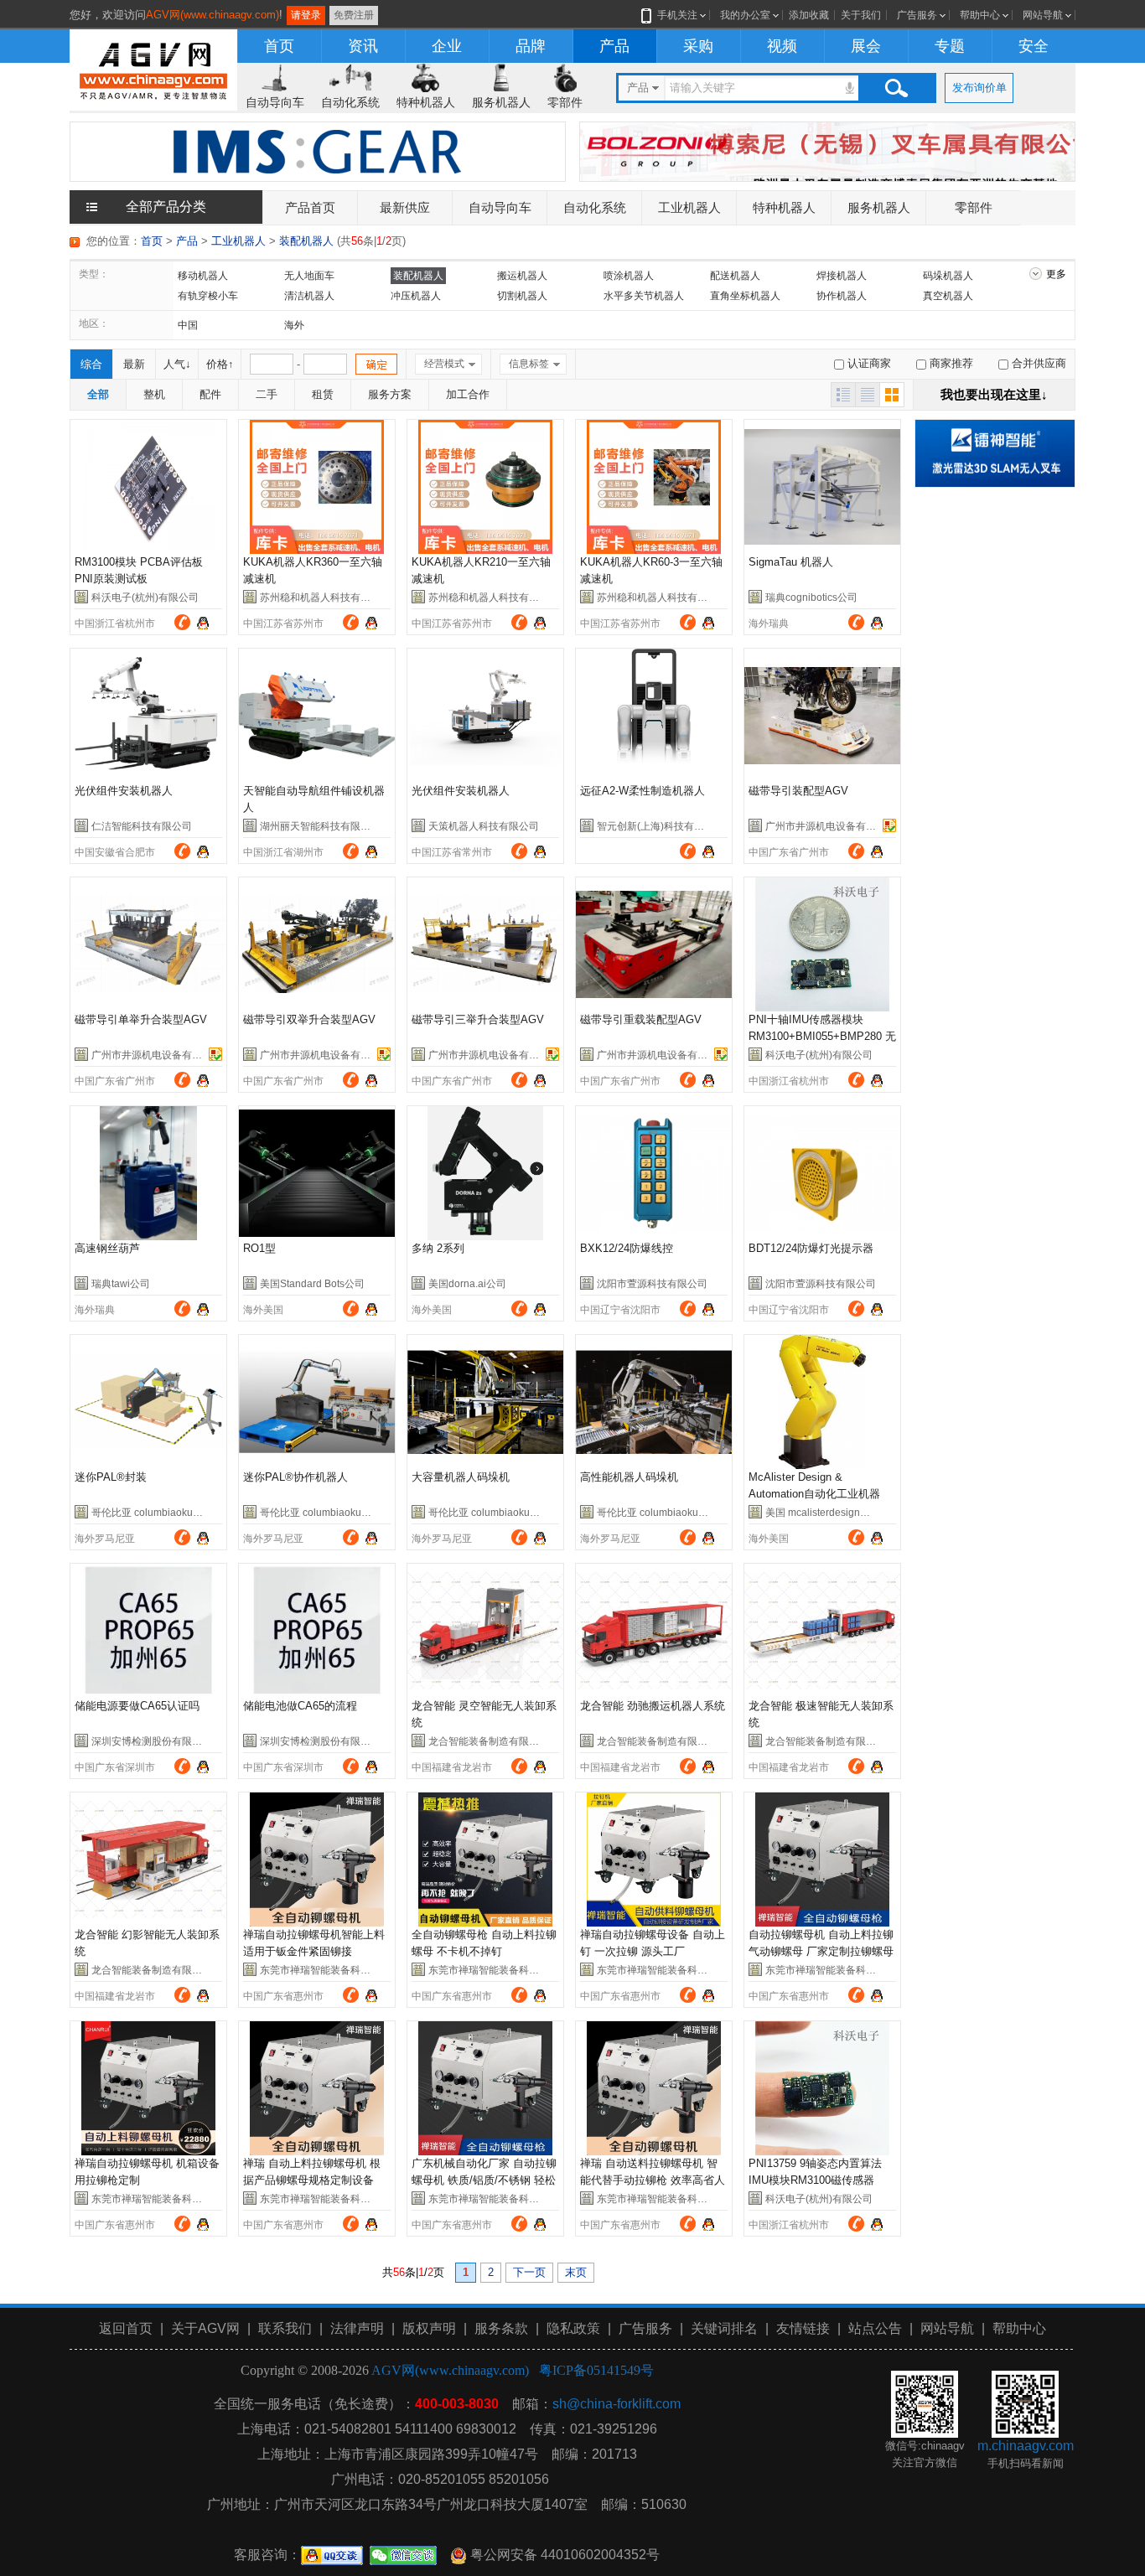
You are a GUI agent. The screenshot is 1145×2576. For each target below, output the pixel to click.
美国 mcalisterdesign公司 (823, 1513)
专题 (950, 46)
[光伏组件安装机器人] (148, 716)
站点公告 (875, 2328)
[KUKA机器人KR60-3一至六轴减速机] (654, 487)
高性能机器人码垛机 (629, 1477)
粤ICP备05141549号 (596, 2370)
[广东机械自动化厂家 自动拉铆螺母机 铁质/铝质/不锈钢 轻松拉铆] (485, 2088)
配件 (210, 394)
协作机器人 (842, 296)
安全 (1034, 46)
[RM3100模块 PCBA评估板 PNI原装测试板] (148, 487)
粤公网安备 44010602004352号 (563, 2555)
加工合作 (468, 394)
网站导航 (1043, 15)
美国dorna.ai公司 (467, 1284)
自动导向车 (275, 102)
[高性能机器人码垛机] (654, 1402)
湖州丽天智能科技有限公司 (320, 826)
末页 (576, 2272)
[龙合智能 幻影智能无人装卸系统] (148, 1860)
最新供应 (405, 207)
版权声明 (429, 2328)
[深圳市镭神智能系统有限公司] (995, 452)
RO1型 (259, 1248)
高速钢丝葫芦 (107, 1248)
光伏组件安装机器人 (124, 791)
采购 (698, 46)
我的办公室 (745, 15)
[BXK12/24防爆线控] (654, 1173)
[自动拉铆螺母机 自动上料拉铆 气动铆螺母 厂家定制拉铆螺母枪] (822, 1860)
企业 (447, 46)
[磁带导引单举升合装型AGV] (148, 944)
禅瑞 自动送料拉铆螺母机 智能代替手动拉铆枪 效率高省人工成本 (653, 2180)
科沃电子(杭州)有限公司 (145, 597)
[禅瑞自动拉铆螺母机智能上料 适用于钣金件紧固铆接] (317, 1860)
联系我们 (285, 2328)
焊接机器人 (842, 276)
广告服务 (917, 15)
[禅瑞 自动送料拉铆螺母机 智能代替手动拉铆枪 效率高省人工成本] (654, 2088)
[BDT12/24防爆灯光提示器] (822, 1173)
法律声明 (357, 2328)
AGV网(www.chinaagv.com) (212, 15)
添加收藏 (809, 15)
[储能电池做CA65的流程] (317, 1631)
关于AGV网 (205, 2328)
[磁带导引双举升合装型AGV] (317, 944)
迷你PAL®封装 (111, 1477)
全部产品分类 (166, 207)
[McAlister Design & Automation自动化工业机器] (822, 1402)
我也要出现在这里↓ (994, 394)
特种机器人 (426, 102)
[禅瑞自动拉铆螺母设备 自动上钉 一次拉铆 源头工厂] (654, 1860)
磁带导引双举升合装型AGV (309, 1019)
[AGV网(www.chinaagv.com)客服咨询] (203, 621)
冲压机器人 (416, 296)
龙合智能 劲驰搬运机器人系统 (653, 1706)
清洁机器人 (309, 296)
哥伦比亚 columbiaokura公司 (157, 1513)
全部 (98, 394)
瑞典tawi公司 (121, 1284)
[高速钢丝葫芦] (148, 1173)
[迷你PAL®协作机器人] (317, 1402)
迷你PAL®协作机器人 (295, 1477)
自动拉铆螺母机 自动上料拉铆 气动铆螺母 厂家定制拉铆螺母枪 (821, 1951)
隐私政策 (573, 2328)
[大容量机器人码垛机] (485, 1402)
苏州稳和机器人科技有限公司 (325, 597)
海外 (294, 325)
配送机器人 (735, 276)
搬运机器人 (522, 276)
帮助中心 (980, 15)
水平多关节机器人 (644, 296)
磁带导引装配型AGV (798, 791)
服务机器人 (501, 102)
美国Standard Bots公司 (312, 1284)
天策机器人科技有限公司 (484, 826)
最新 (134, 364)
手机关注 (677, 15)
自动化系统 (350, 102)
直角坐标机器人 (745, 296)
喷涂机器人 (629, 276)
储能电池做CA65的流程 (300, 1706)
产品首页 (310, 207)
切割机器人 (522, 296)
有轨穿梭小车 (208, 296)
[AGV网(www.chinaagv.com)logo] (153, 68)
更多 (1056, 274)
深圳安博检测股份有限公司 (152, 1741)
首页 (279, 46)
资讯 (363, 46)
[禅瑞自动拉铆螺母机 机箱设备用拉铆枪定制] (148, 2088)
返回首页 (126, 2328)
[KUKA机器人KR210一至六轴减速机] (485, 487)
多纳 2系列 (438, 1248)
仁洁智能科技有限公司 (142, 826)
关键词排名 (724, 2328)
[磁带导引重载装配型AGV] (654, 944)
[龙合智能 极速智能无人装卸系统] (822, 1631)
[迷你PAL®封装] (148, 1402)
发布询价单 (979, 88)
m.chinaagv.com (1026, 2446)
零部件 (565, 102)
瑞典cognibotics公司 (811, 597)
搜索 (896, 88)
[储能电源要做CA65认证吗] (148, 1631)
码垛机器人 (948, 276)
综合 (91, 364)
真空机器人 (948, 296)
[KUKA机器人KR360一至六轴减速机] (317, 487)
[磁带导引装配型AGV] (822, 716)
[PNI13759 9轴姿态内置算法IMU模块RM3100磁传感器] (822, 2088)
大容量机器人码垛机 (461, 1477)
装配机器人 (306, 241)
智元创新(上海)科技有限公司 (661, 826)
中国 (188, 325)
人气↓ (177, 364)
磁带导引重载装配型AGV (641, 1019)
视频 (782, 46)
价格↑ (220, 364)
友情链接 (803, 2328)
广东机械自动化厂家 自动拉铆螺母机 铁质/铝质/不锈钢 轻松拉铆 (484, 2180)
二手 (267, 394)
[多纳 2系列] (485, 1173)
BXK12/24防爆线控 (627, 1248)
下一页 (529, 2272)
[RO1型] (317, 1173)
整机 (154, 394)
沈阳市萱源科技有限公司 (652, 1284)
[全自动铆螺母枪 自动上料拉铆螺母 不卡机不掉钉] (485, 1860)
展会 (866, 46)
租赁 (323, 394)
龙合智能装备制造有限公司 (489, 1741)
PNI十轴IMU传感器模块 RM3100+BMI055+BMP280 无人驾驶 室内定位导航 (822, 1036)
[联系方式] (182, 622)
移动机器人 (203, 276)
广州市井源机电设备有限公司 (831, 826)
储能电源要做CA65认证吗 (137, 1706)
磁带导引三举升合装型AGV (478, 1019)
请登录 (306, 15)
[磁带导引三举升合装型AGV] (485, 944)
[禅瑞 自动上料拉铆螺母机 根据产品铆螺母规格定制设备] (317, 2088)
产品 (614, 46)
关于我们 (861, 15)
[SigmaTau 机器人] (822, 487)
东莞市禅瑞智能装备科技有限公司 (335, 1970)
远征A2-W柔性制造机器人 (642, 791)
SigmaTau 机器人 (791, 562)
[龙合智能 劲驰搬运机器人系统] (654, 1631)
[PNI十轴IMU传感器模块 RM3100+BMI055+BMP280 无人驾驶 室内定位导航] (822, 944)
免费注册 (354, 15)
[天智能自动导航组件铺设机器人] (317, 716)
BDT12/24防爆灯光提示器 (811, 1248)
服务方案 (390, 394)
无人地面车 (309, 276)
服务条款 (501, 2328)
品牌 (531, 46)
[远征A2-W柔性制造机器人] (654, 716)
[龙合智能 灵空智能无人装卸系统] (485, 1631)
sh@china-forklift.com (617, 2404)
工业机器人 (689, 207)
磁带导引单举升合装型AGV (141, 1019)
